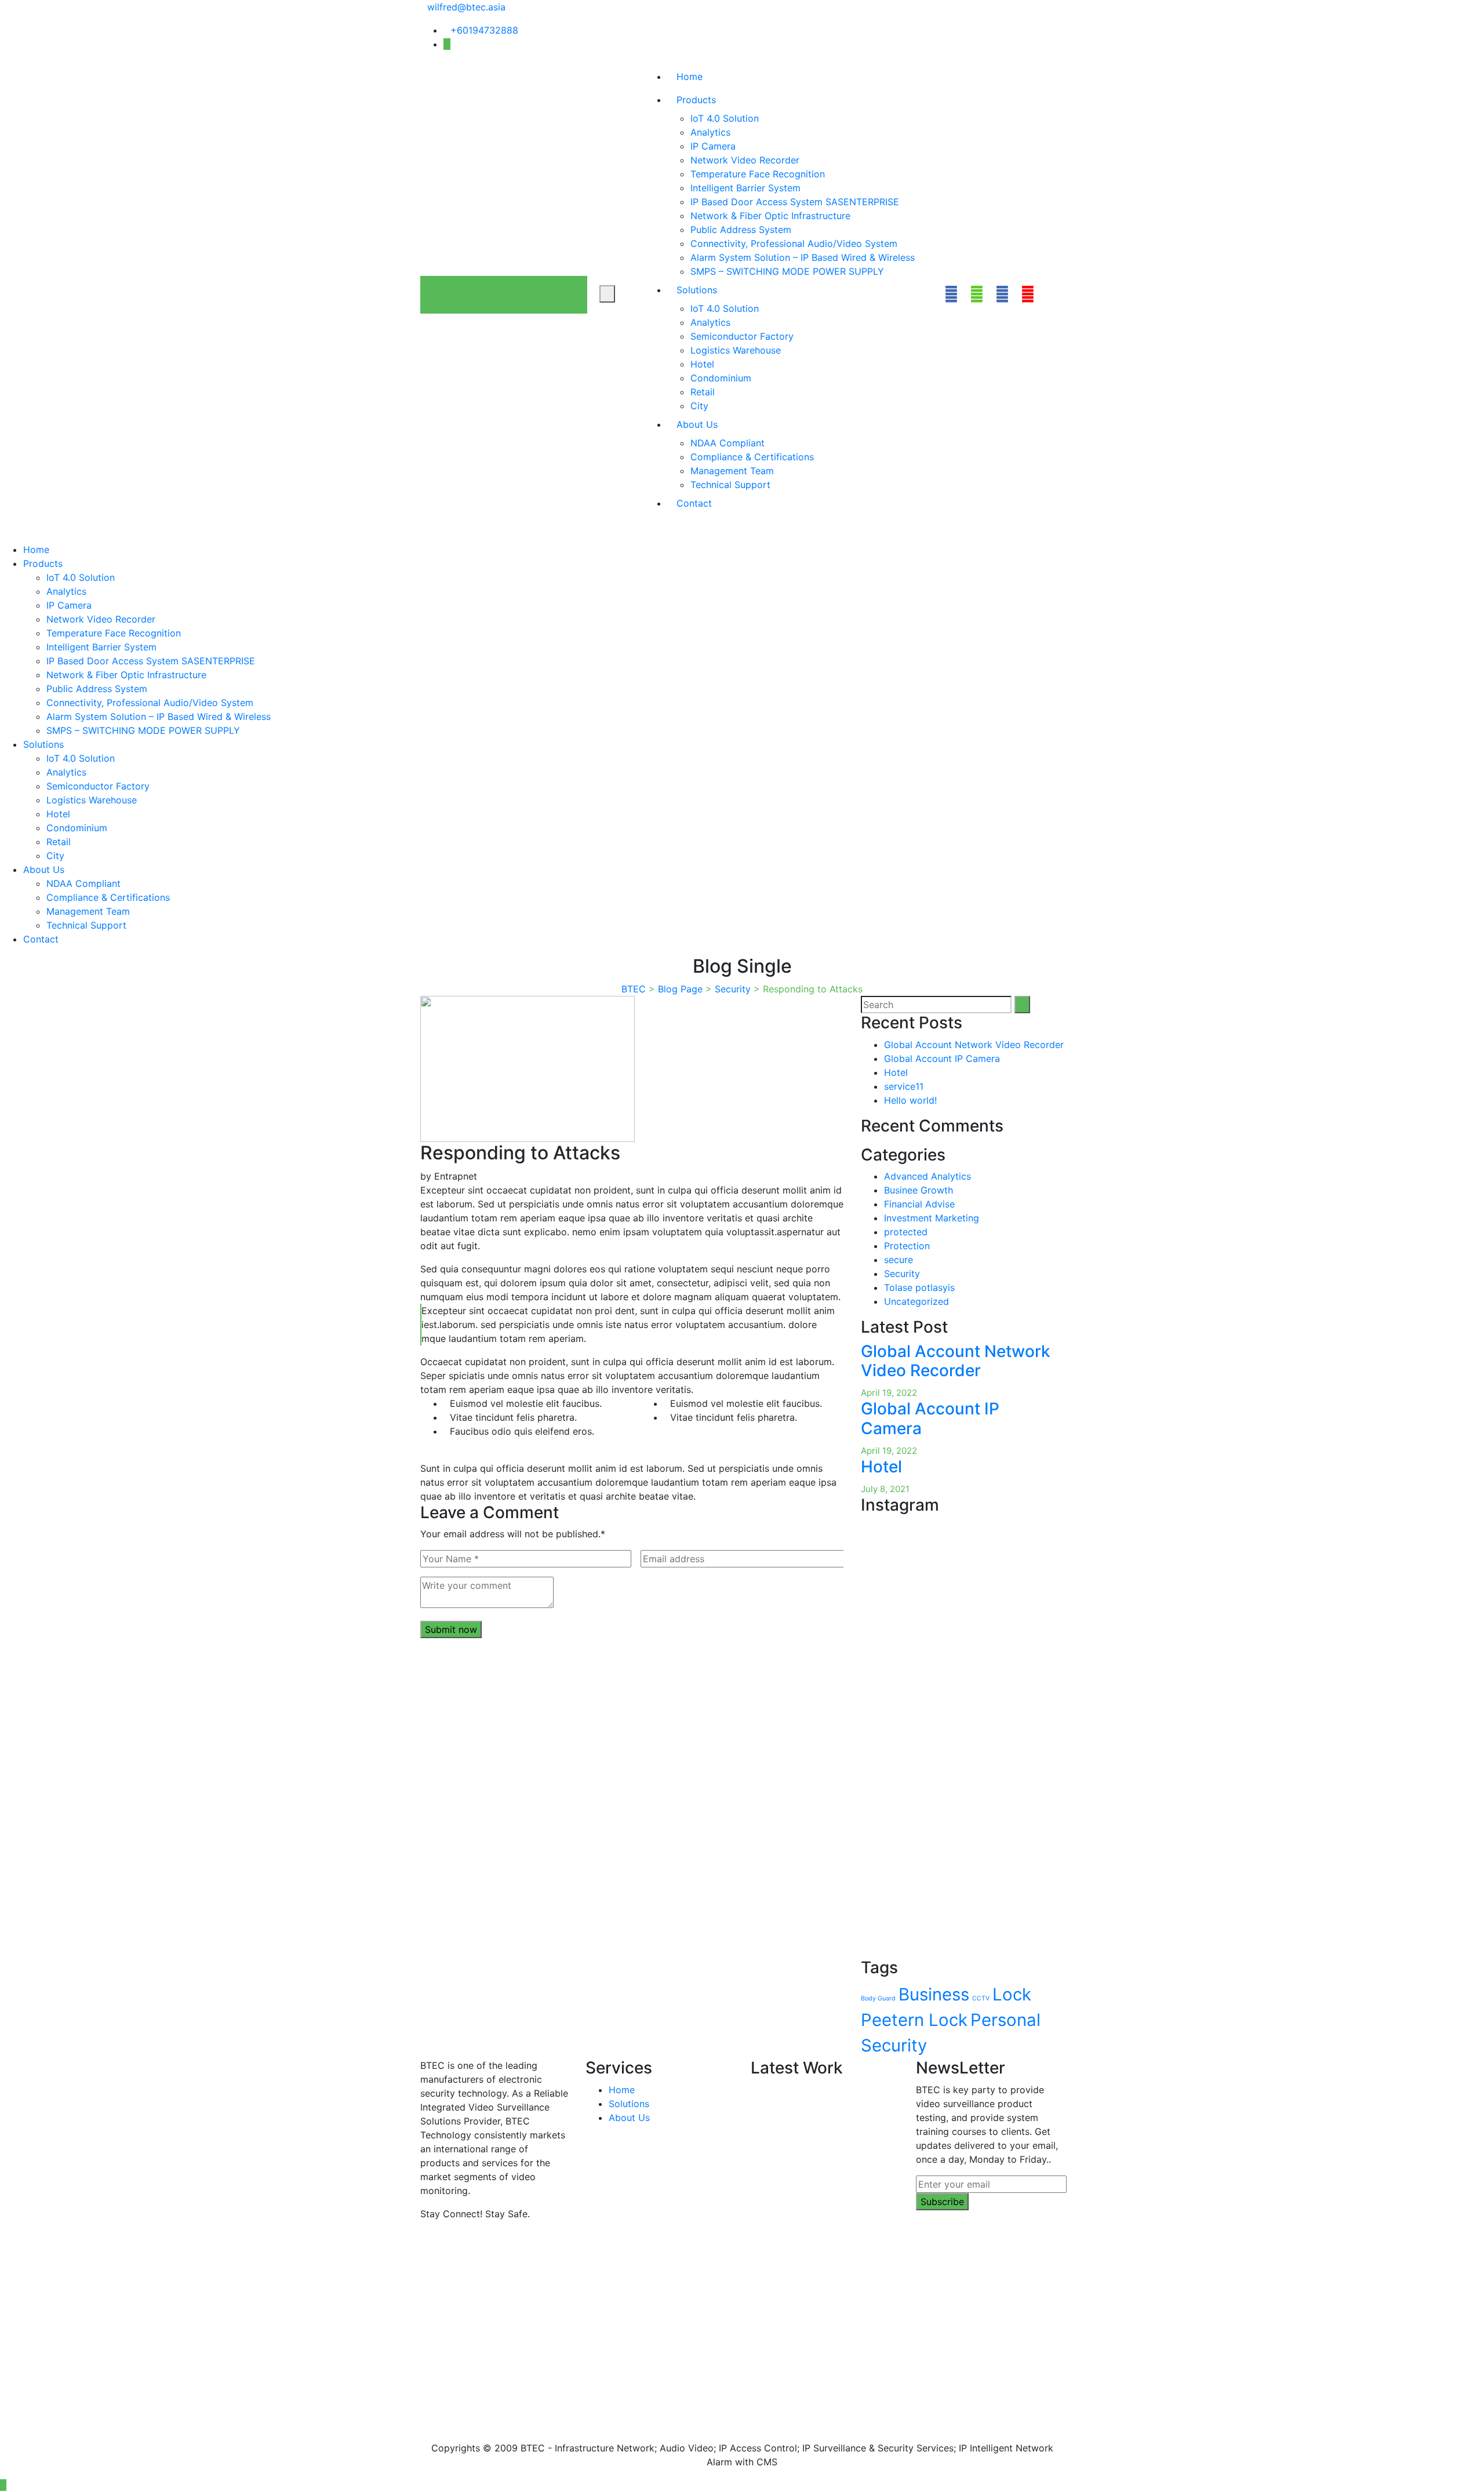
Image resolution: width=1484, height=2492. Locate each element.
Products (696, 100)
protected (906, 1232)
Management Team (732, 471)
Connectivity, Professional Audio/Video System (794, 243)
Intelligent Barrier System (745, 188)
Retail (703, 392)
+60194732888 (484, 30)
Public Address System (741, 230)
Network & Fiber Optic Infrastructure (770, 216)
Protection (907, 1246)
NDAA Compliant (728, 443)
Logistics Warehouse (736, 350)
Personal (1005, 2020)
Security (902, 1274)
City (699, 406)
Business (934, 1994)
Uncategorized (916, 1301)
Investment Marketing (932, 1218)
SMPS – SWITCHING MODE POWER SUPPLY (787, 271)
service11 (904, 1086)
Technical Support (730, 485)
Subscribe (942, 2202)
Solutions (697, 290)
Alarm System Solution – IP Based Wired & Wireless (803, 257)
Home (690, 77)
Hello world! (910, 1100)
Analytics (710, 132)
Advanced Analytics (927, 1176)
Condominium (721, 378)
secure (899, 1260)
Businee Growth (919, 1190)
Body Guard (878, 1998)
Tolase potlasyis (919, 1287)
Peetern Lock (914, 2020)
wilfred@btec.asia (466, 7)
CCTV (981, 1998)
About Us (697, 424)
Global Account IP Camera (942, 1058)
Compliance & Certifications (752, 457)
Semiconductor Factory (742, 336)
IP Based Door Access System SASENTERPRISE (795, 202)
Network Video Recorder (745, 160)
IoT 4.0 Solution (725, 118)
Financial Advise (919, 1204)
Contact (694, 503)
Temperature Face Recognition (758, 174)
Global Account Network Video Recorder (974, 1045)
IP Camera (713, 146)
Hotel (702, 364)
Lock (1012, 1994)
